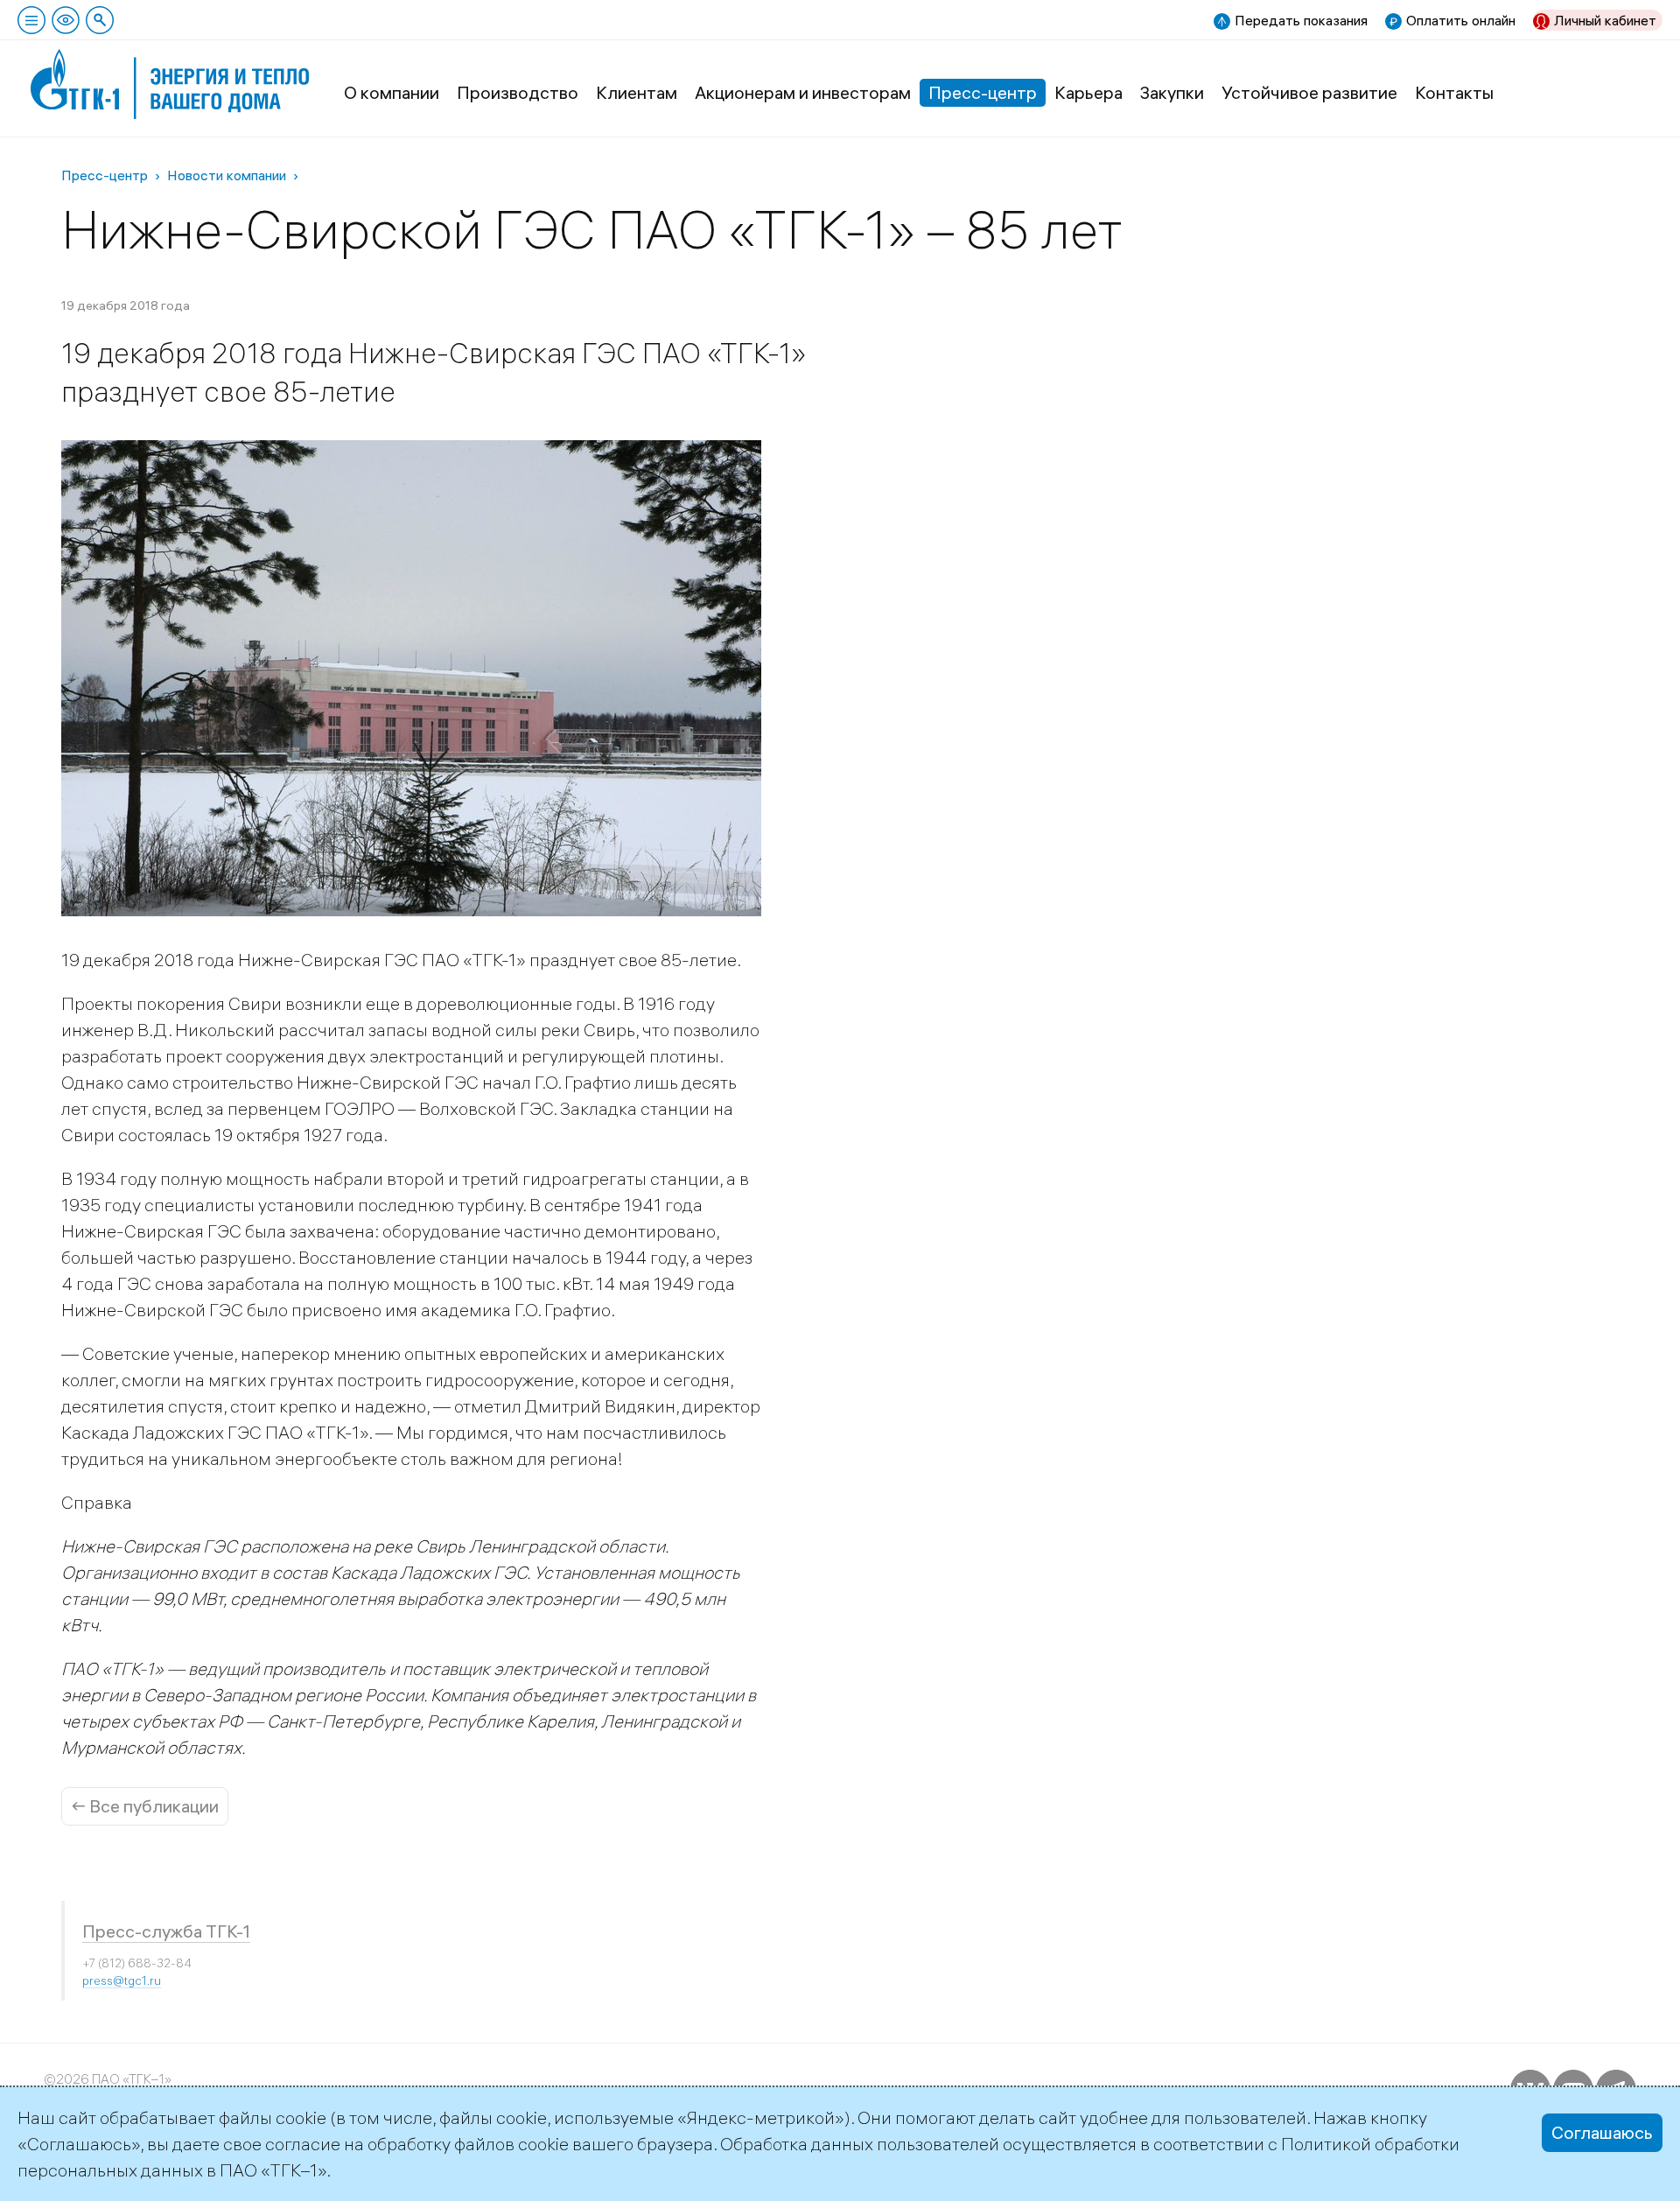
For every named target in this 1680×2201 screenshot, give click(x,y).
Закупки (1172, 92)
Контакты (1454, 92)
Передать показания (1301, 20)
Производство (518, 92)
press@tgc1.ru (122, 1980)
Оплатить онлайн (1461, 20)
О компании (392, 92)
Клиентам (637, 92)
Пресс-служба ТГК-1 (166, 1931)
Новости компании (227, 175)
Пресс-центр (983, 92)
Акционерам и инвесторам (803, 92)
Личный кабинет (1605, 20)
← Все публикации (145, 1806)
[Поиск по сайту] (100, 20)
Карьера (1088, 92)
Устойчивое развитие (1309, 92)
